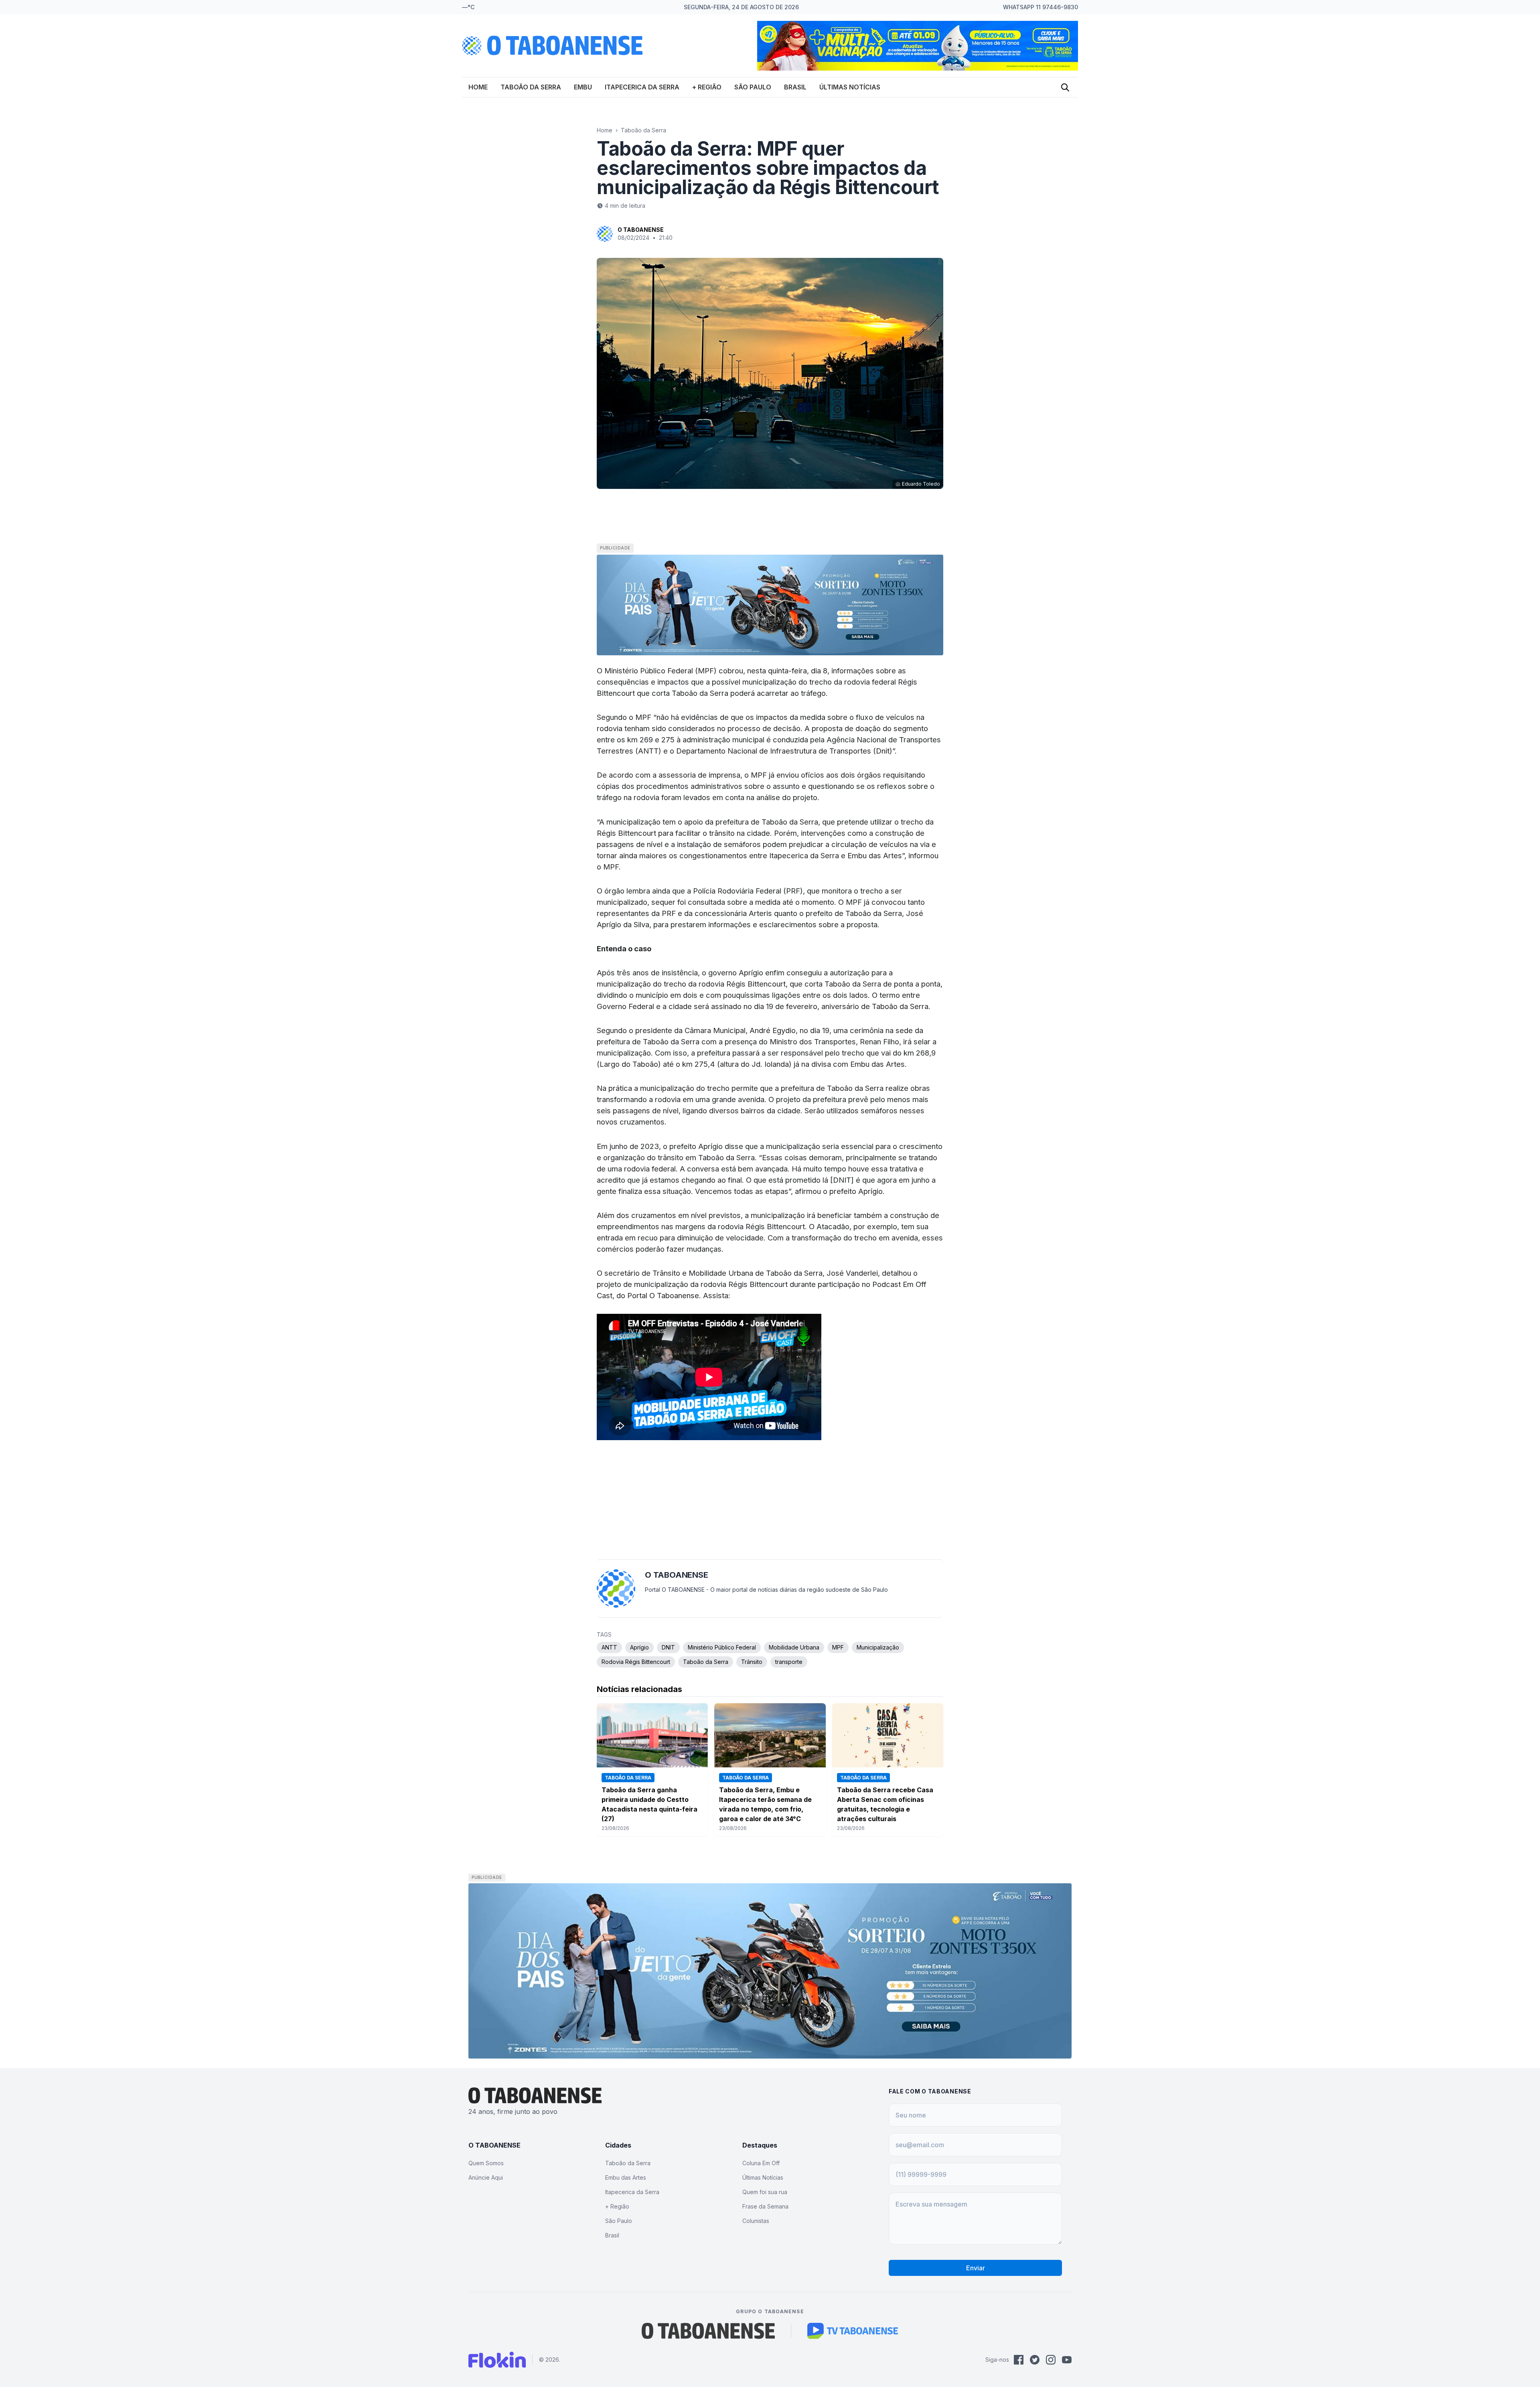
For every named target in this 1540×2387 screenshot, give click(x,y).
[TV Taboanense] (853, 2331)
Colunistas (756, 2221)
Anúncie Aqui (486, 2177)
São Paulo (753, 87)
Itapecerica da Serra (642, 87)
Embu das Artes (626, 2177)
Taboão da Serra (531, 87)
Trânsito (752, 1662)
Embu (583, 87)
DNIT (668, 1647)
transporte (789, 1662)
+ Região (707, 87)
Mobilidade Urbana (794, 1647)
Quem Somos (486, 2163)
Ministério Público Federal (722, 1647)
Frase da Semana (765, 2206)
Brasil (795, 87)
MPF (838, 1647)
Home (478, 87)
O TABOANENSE (641, 230)
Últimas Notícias (850, 87)
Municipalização (878, 1647)
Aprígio (639, 1647)
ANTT (609, 1647)
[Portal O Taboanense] (708, 2331)
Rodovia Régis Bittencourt (636, 1662)
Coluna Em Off (761, 2163)
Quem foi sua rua (765, 2192)
